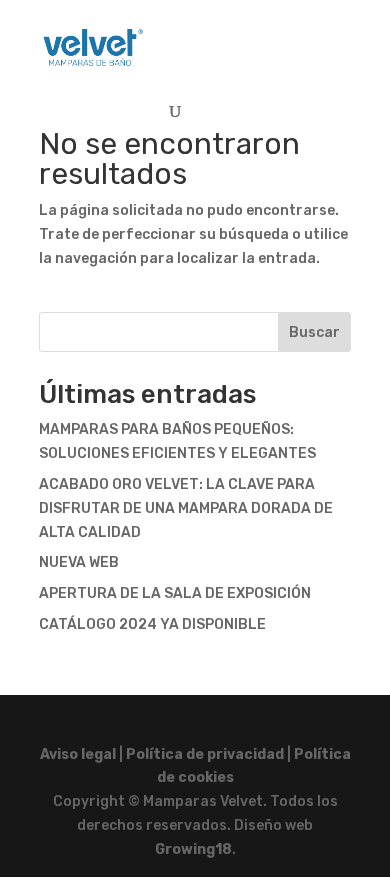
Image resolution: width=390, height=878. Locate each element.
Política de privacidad (205, 754)
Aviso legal (78, 754)
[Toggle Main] (318, 38)
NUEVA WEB (79, 562)
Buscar (314, 332)
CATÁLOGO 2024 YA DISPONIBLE (152, 624)
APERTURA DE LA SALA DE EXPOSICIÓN (175, 593)
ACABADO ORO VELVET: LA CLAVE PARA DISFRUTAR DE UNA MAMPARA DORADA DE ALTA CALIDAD (186, 508)
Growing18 (193, 849)
